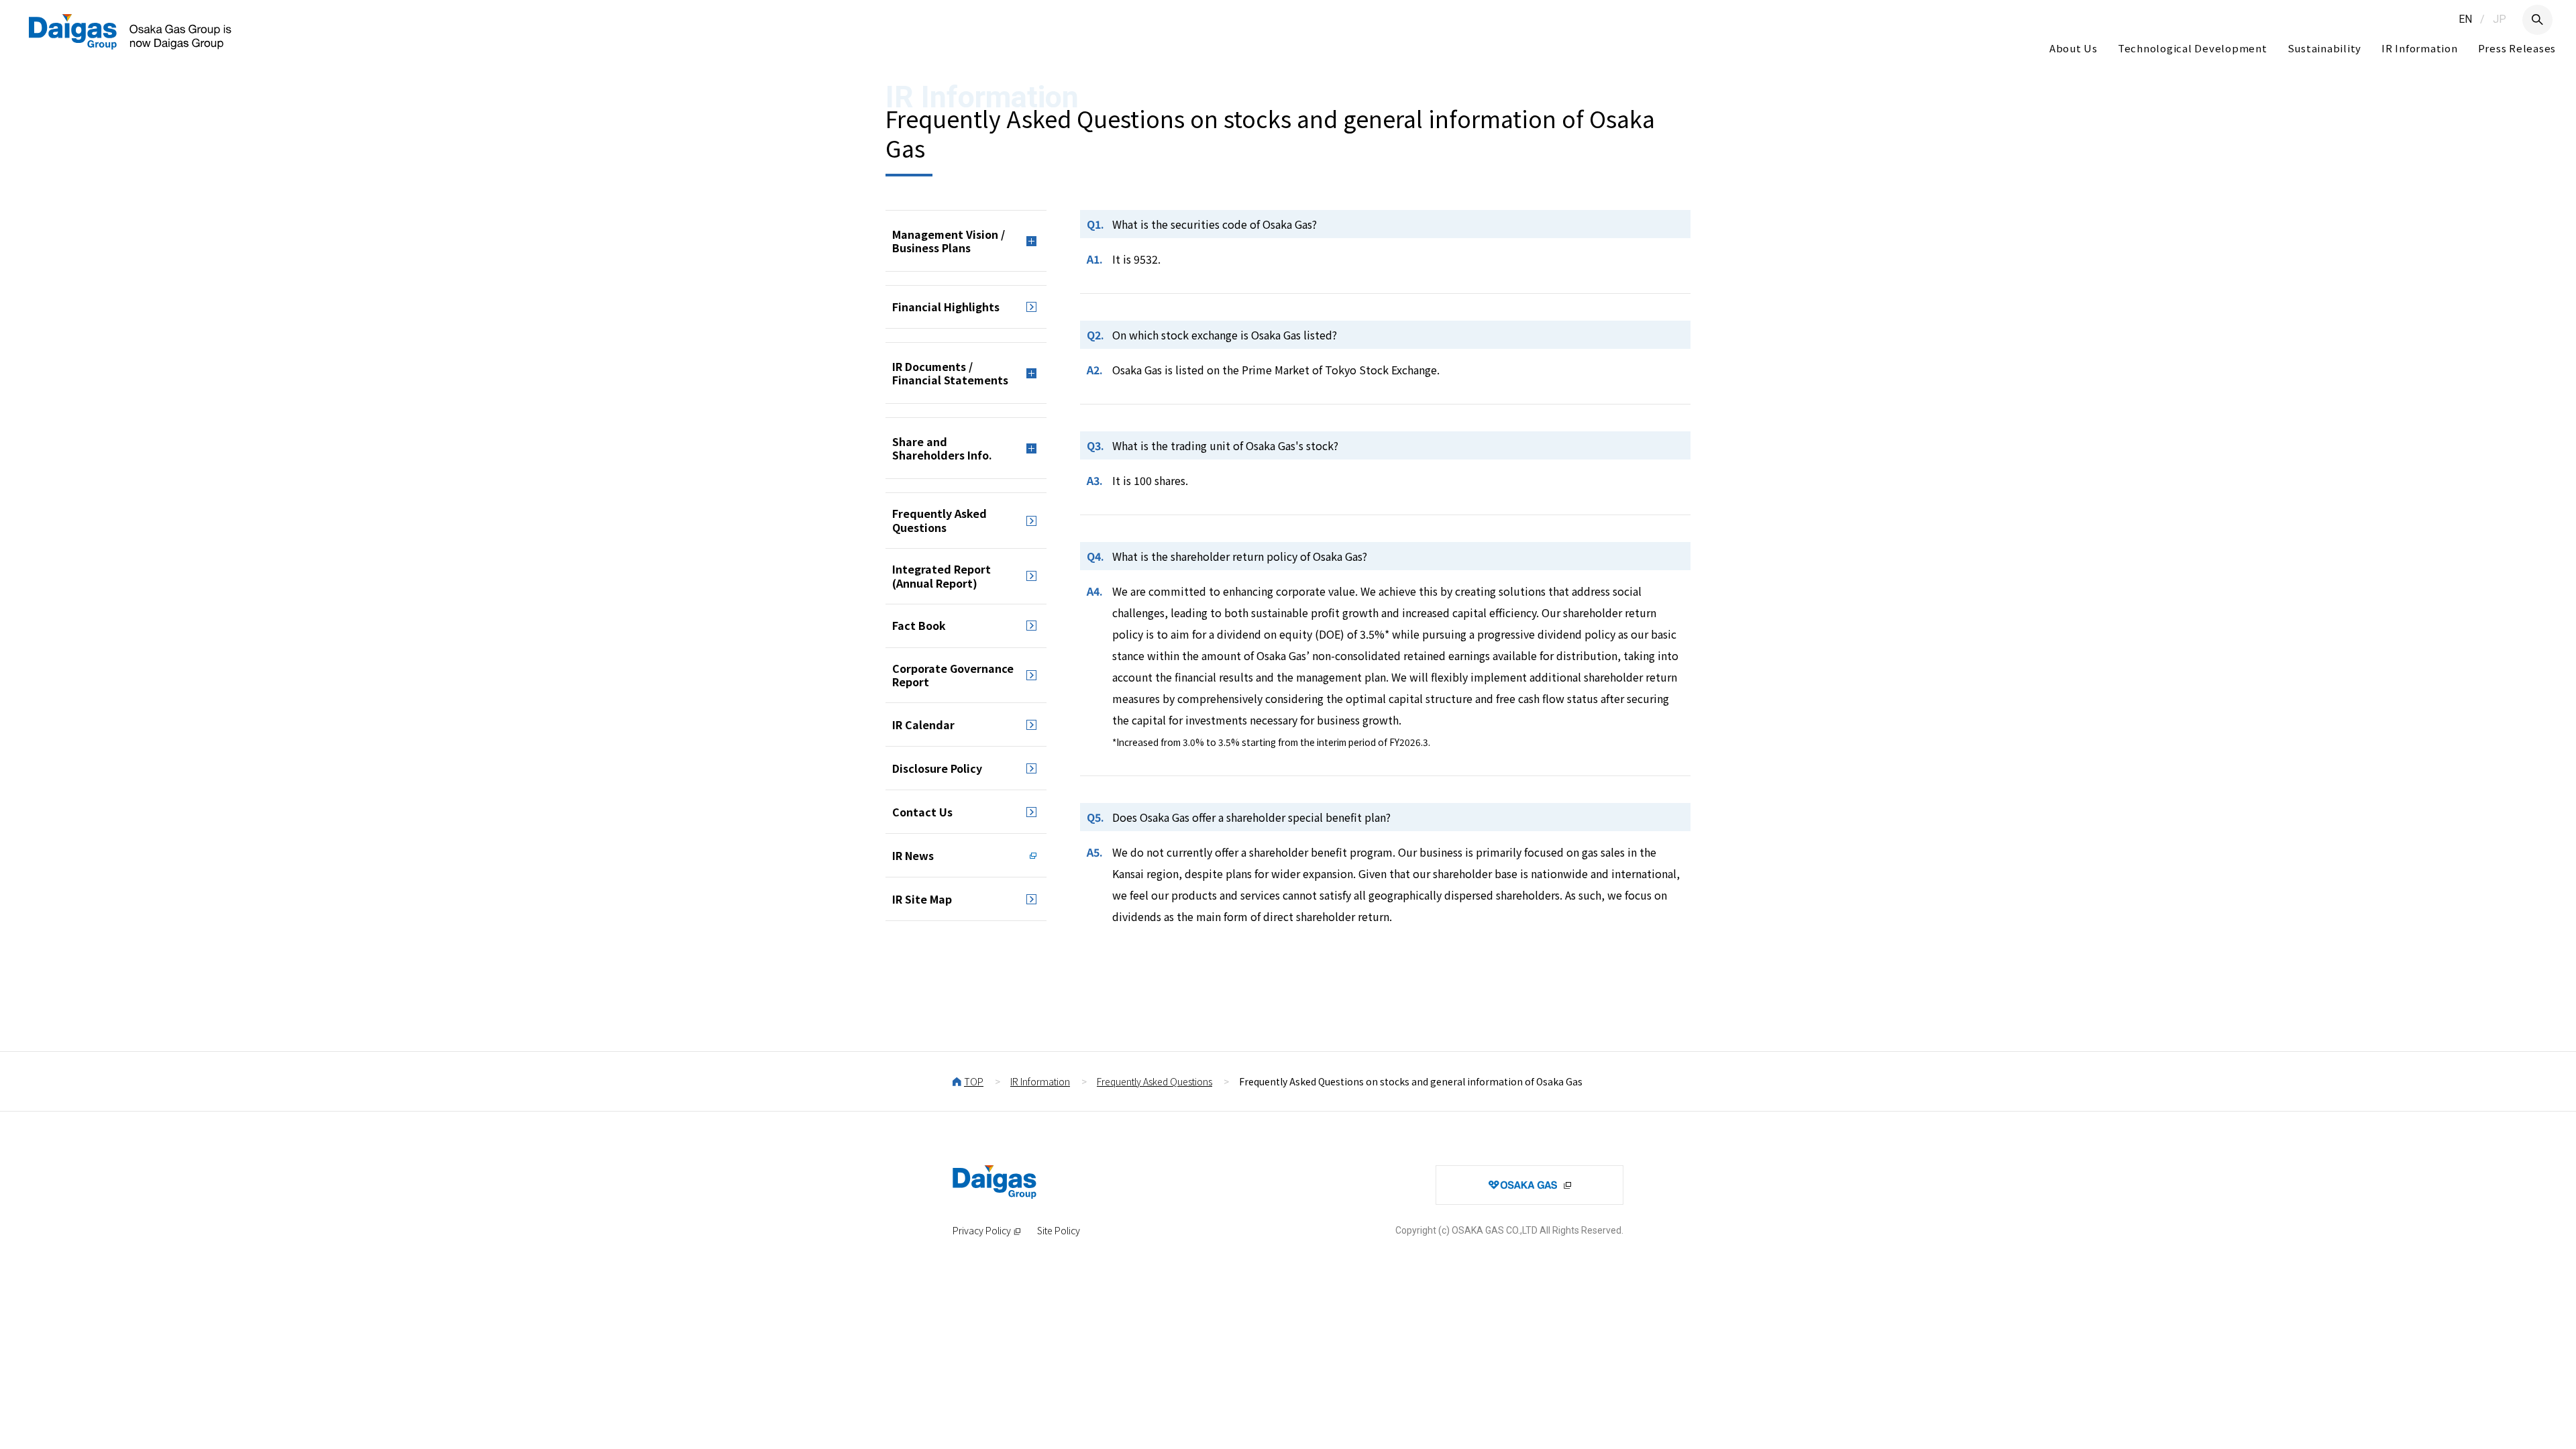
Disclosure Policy (937, 768)
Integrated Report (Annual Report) (942, 576)
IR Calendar (923, 724)
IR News (913, 855)
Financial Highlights (946, 307)
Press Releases (2517, 48)
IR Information (2420, 48)
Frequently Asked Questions (940, 520)
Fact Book (919, 625)
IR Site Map (922, 899)
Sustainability (2325, 48)
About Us (2074, 48)
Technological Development (2193, 48)
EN (2465, 19)
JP (2500, 19)
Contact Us (922, 812)
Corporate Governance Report (953, 675)
